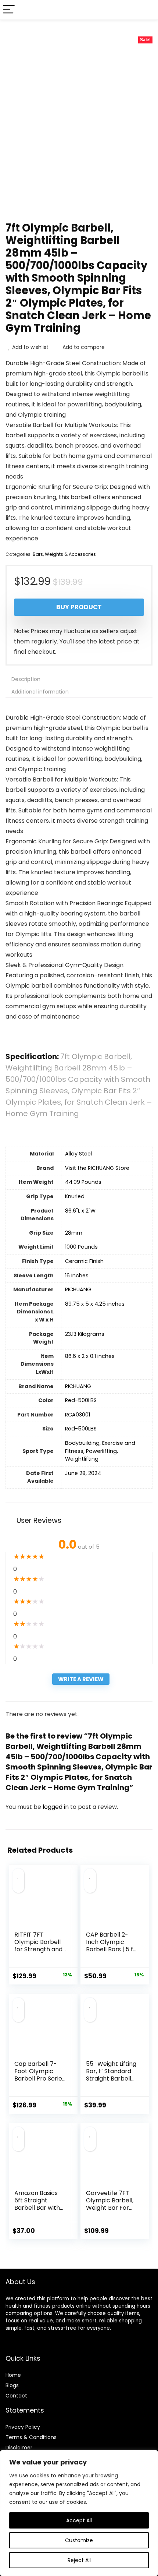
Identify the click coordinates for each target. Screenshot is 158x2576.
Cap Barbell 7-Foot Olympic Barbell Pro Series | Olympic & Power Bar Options (40, 2082)
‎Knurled (75, 1196)
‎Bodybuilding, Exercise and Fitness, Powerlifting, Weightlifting (100, 1451)
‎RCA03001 (78, 1415)
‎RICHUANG (78, 1289)
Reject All (79, 2560)
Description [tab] (26, 679)
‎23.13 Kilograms (85, 1334)
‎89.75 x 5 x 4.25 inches (95, 1304)
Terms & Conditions (31, 2437)
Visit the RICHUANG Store (97, 1168)
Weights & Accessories (70, 554)
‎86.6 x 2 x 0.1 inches (90, 1356)
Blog (11, 2385)
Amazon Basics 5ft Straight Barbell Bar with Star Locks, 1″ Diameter (37, 2208)
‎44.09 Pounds (83, 1182)
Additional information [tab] (40, 692)
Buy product (79, 607)
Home (13, 2375)
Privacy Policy (23, 2427)
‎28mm (74, 1233)
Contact (16, 2396)
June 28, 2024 (83, 1473)
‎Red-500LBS (81, 1400)
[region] (79, 2513)
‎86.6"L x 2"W (80, 1211)
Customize (79, 2540)
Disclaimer (19, 2448)
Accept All (79, 2520)
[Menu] (9, 10)
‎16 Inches (77, 1275)
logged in (56, 1807)
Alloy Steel (78, 1154)
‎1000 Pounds (81, 1247)
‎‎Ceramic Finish (84, 1261)
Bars (38, 554)
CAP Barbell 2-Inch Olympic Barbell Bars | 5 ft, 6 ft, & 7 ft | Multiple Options (111, 1949)
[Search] (147, 10)
